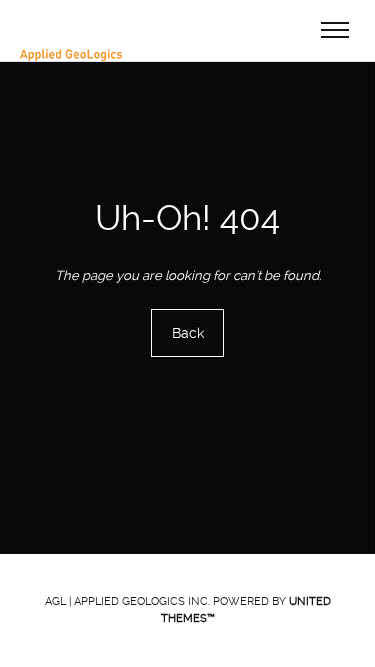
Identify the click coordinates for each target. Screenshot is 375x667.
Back (188, 333)
